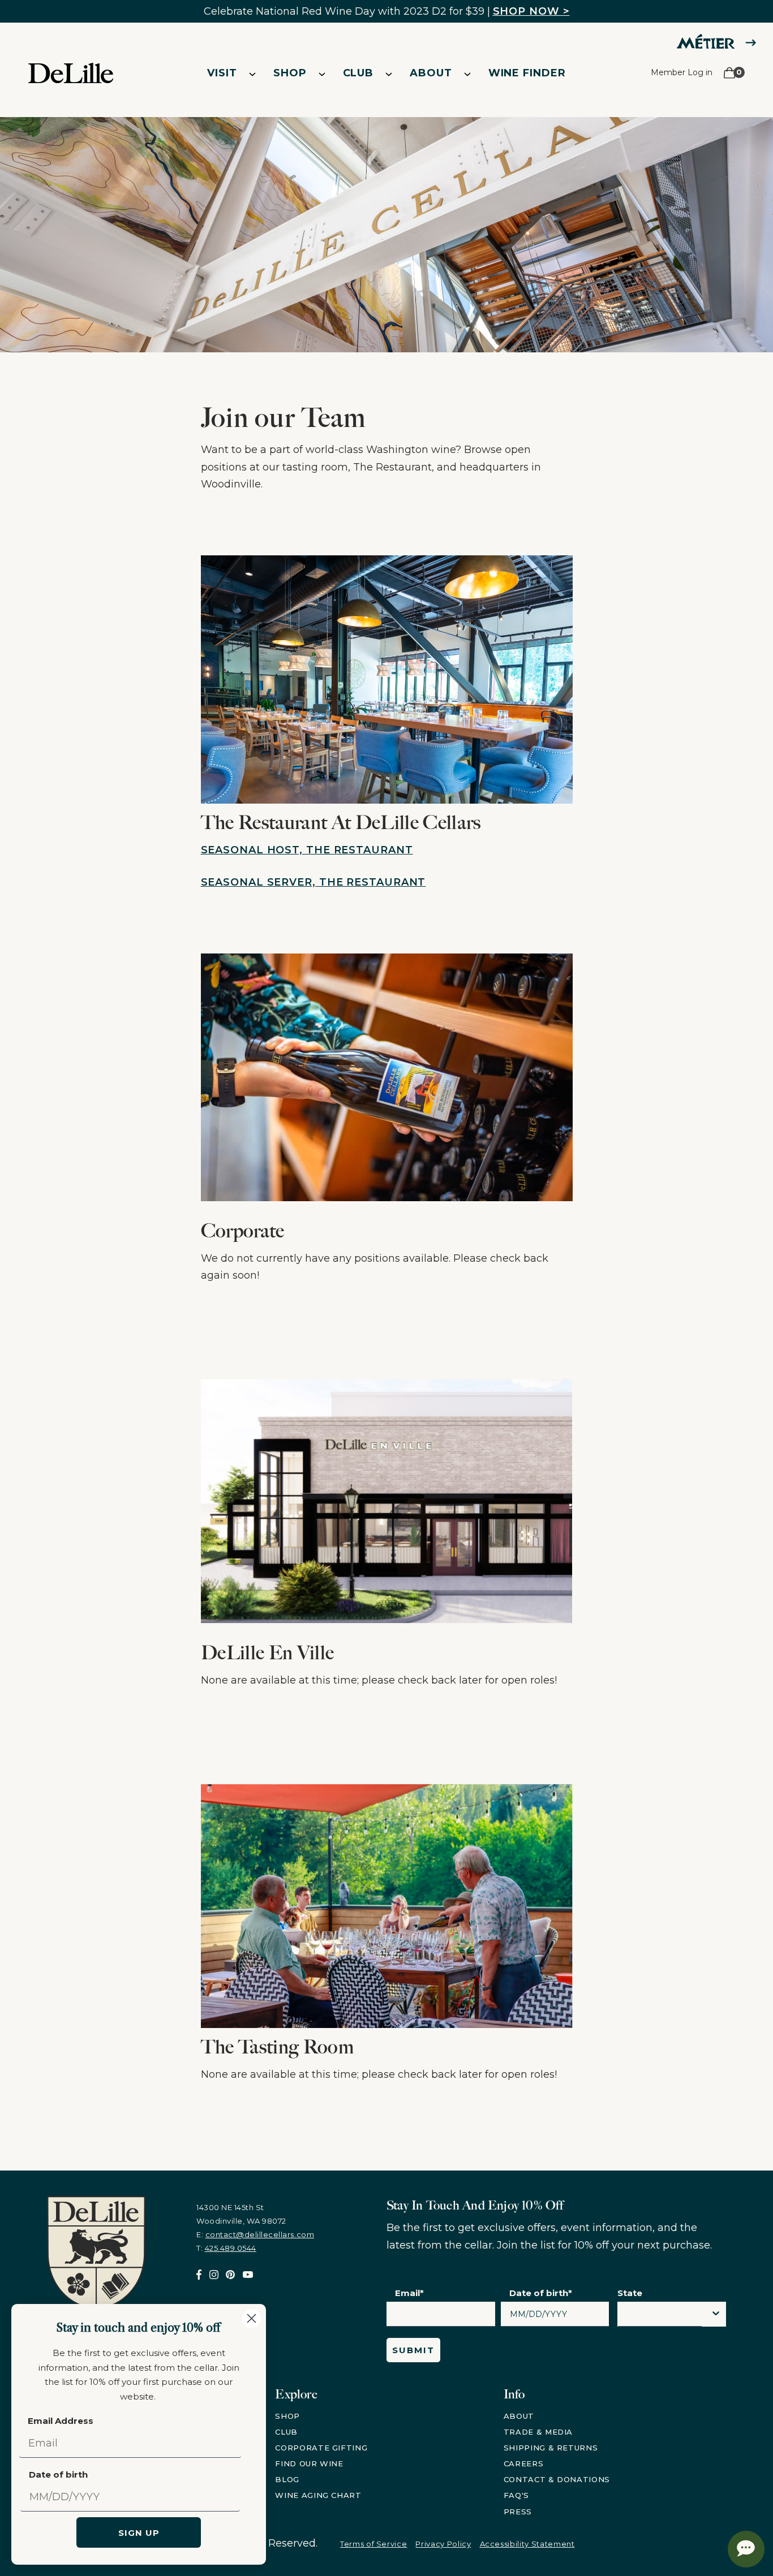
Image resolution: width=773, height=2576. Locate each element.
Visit (222, 73)
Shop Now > (531, 11)
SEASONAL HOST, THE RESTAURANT (307, 850)
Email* (409, 2293)
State (630, 2293)
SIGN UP (139, 2533)
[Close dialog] (252, 2318)
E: (255, 2234)
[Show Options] (716, 2314)
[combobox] (660, 2317)
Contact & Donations (557, 2479)
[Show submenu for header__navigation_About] (467, 74)
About (431, 73)
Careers (524, 2463)
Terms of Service (373, 2544)
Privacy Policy (443, 2544)
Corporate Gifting (321, 2448)
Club (358, 73)
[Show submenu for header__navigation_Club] (389, 74)
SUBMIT (413, 2350)
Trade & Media (538, 2432)
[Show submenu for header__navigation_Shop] (322, 74)
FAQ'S (516, 2495)
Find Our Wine (309, 2463)
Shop (290, 73)
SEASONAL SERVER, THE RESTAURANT (314, 882)
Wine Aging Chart (318, 2495)
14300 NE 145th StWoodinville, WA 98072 (241, 2214)
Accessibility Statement (527, 2544)
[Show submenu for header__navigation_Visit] (252, 74)
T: (226, 2248)
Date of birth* (541, 2293)
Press (518, 2512)
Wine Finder (527, 73)
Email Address (61, 2421)
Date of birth (58, 2474)
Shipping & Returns (551, 2448)
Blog (287, 2479)
